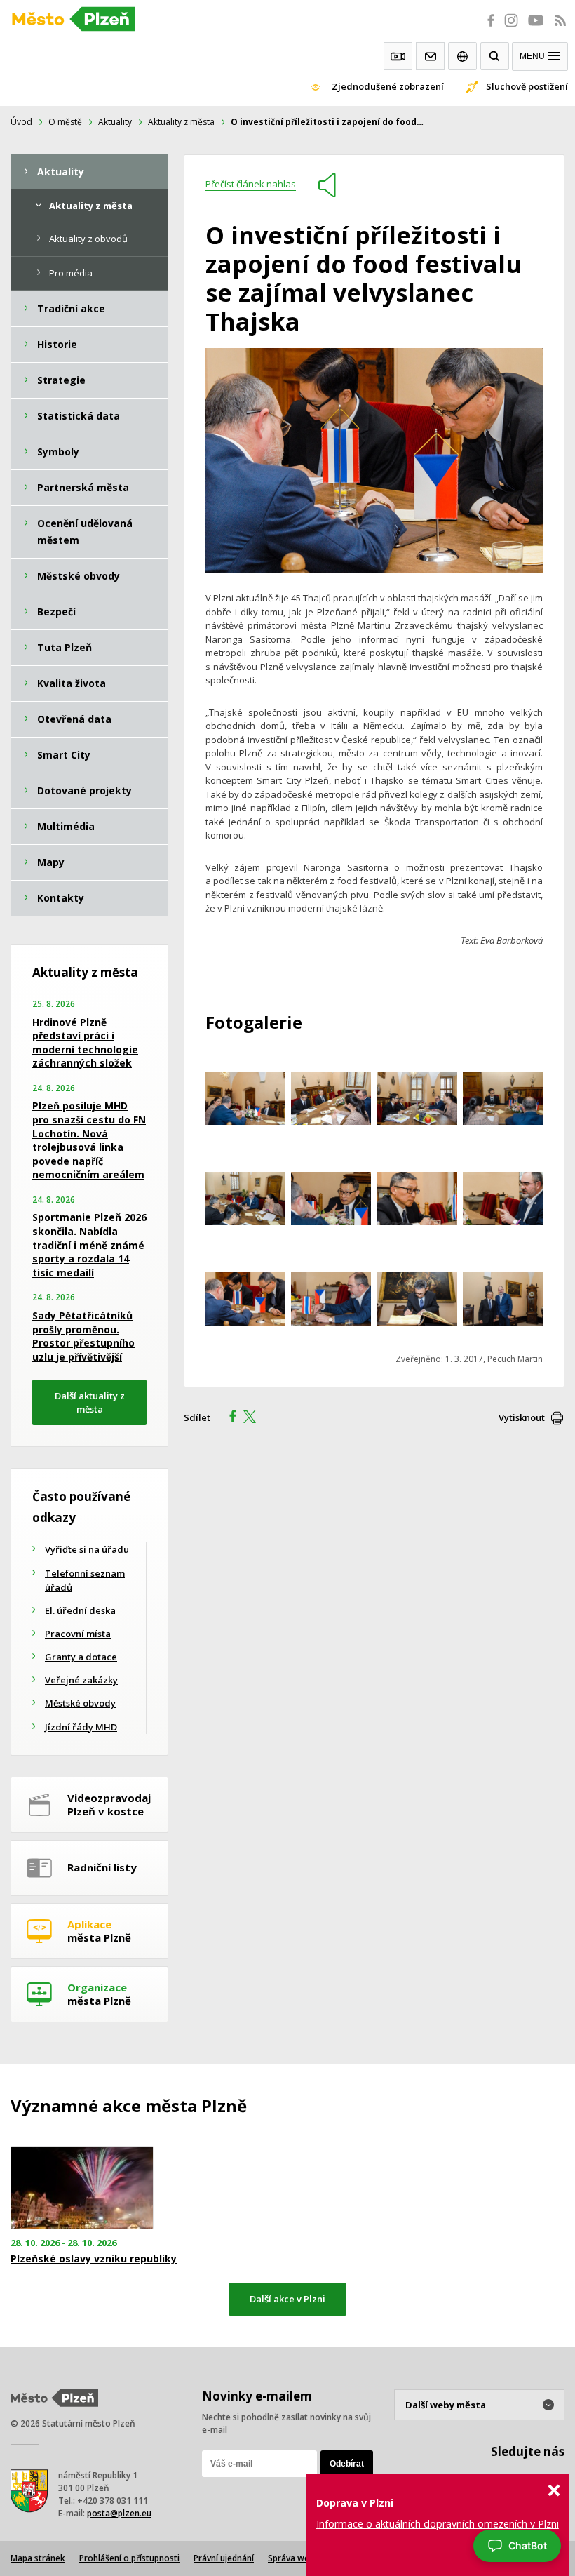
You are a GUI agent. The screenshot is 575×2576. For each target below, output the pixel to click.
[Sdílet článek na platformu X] (255, 1418)
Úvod (21, 122)
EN (462, 56)
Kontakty (430, 56)
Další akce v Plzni (287, 2299)
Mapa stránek (38, 2558)
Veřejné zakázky (81, 1680)
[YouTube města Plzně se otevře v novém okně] (536, 28)
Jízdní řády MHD (81, 1727)
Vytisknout (522, 1417)
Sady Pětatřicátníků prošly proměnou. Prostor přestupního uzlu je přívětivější (83, 1336)
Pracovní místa (78, 1634)
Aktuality (115, 122)
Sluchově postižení (527, 86)
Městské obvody (80, 1703)
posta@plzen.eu (119, 2513)
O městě (65, 122)
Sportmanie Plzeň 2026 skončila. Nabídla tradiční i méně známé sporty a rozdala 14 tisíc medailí (89, 1244)
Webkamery (398, 56)
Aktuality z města (181, 122)
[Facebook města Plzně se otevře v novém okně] (487, 28)
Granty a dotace (81, 1657)
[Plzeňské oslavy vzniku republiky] (96, 2188)
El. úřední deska (80, 1610)
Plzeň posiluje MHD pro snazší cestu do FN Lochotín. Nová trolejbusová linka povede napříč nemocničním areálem (89, 1140)
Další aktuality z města (90, 1402)
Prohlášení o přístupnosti (129, 2558)
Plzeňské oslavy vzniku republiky (94, 2259)
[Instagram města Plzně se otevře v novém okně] (511, 28)
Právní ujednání (224, 2558)
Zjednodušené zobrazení (388, 86)
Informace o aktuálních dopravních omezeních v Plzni (438, 2524)
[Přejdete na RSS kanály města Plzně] (560, 28)
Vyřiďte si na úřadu (87, 1549)
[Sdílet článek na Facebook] (229, 1418)
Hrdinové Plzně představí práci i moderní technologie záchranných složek (85, 1043)
